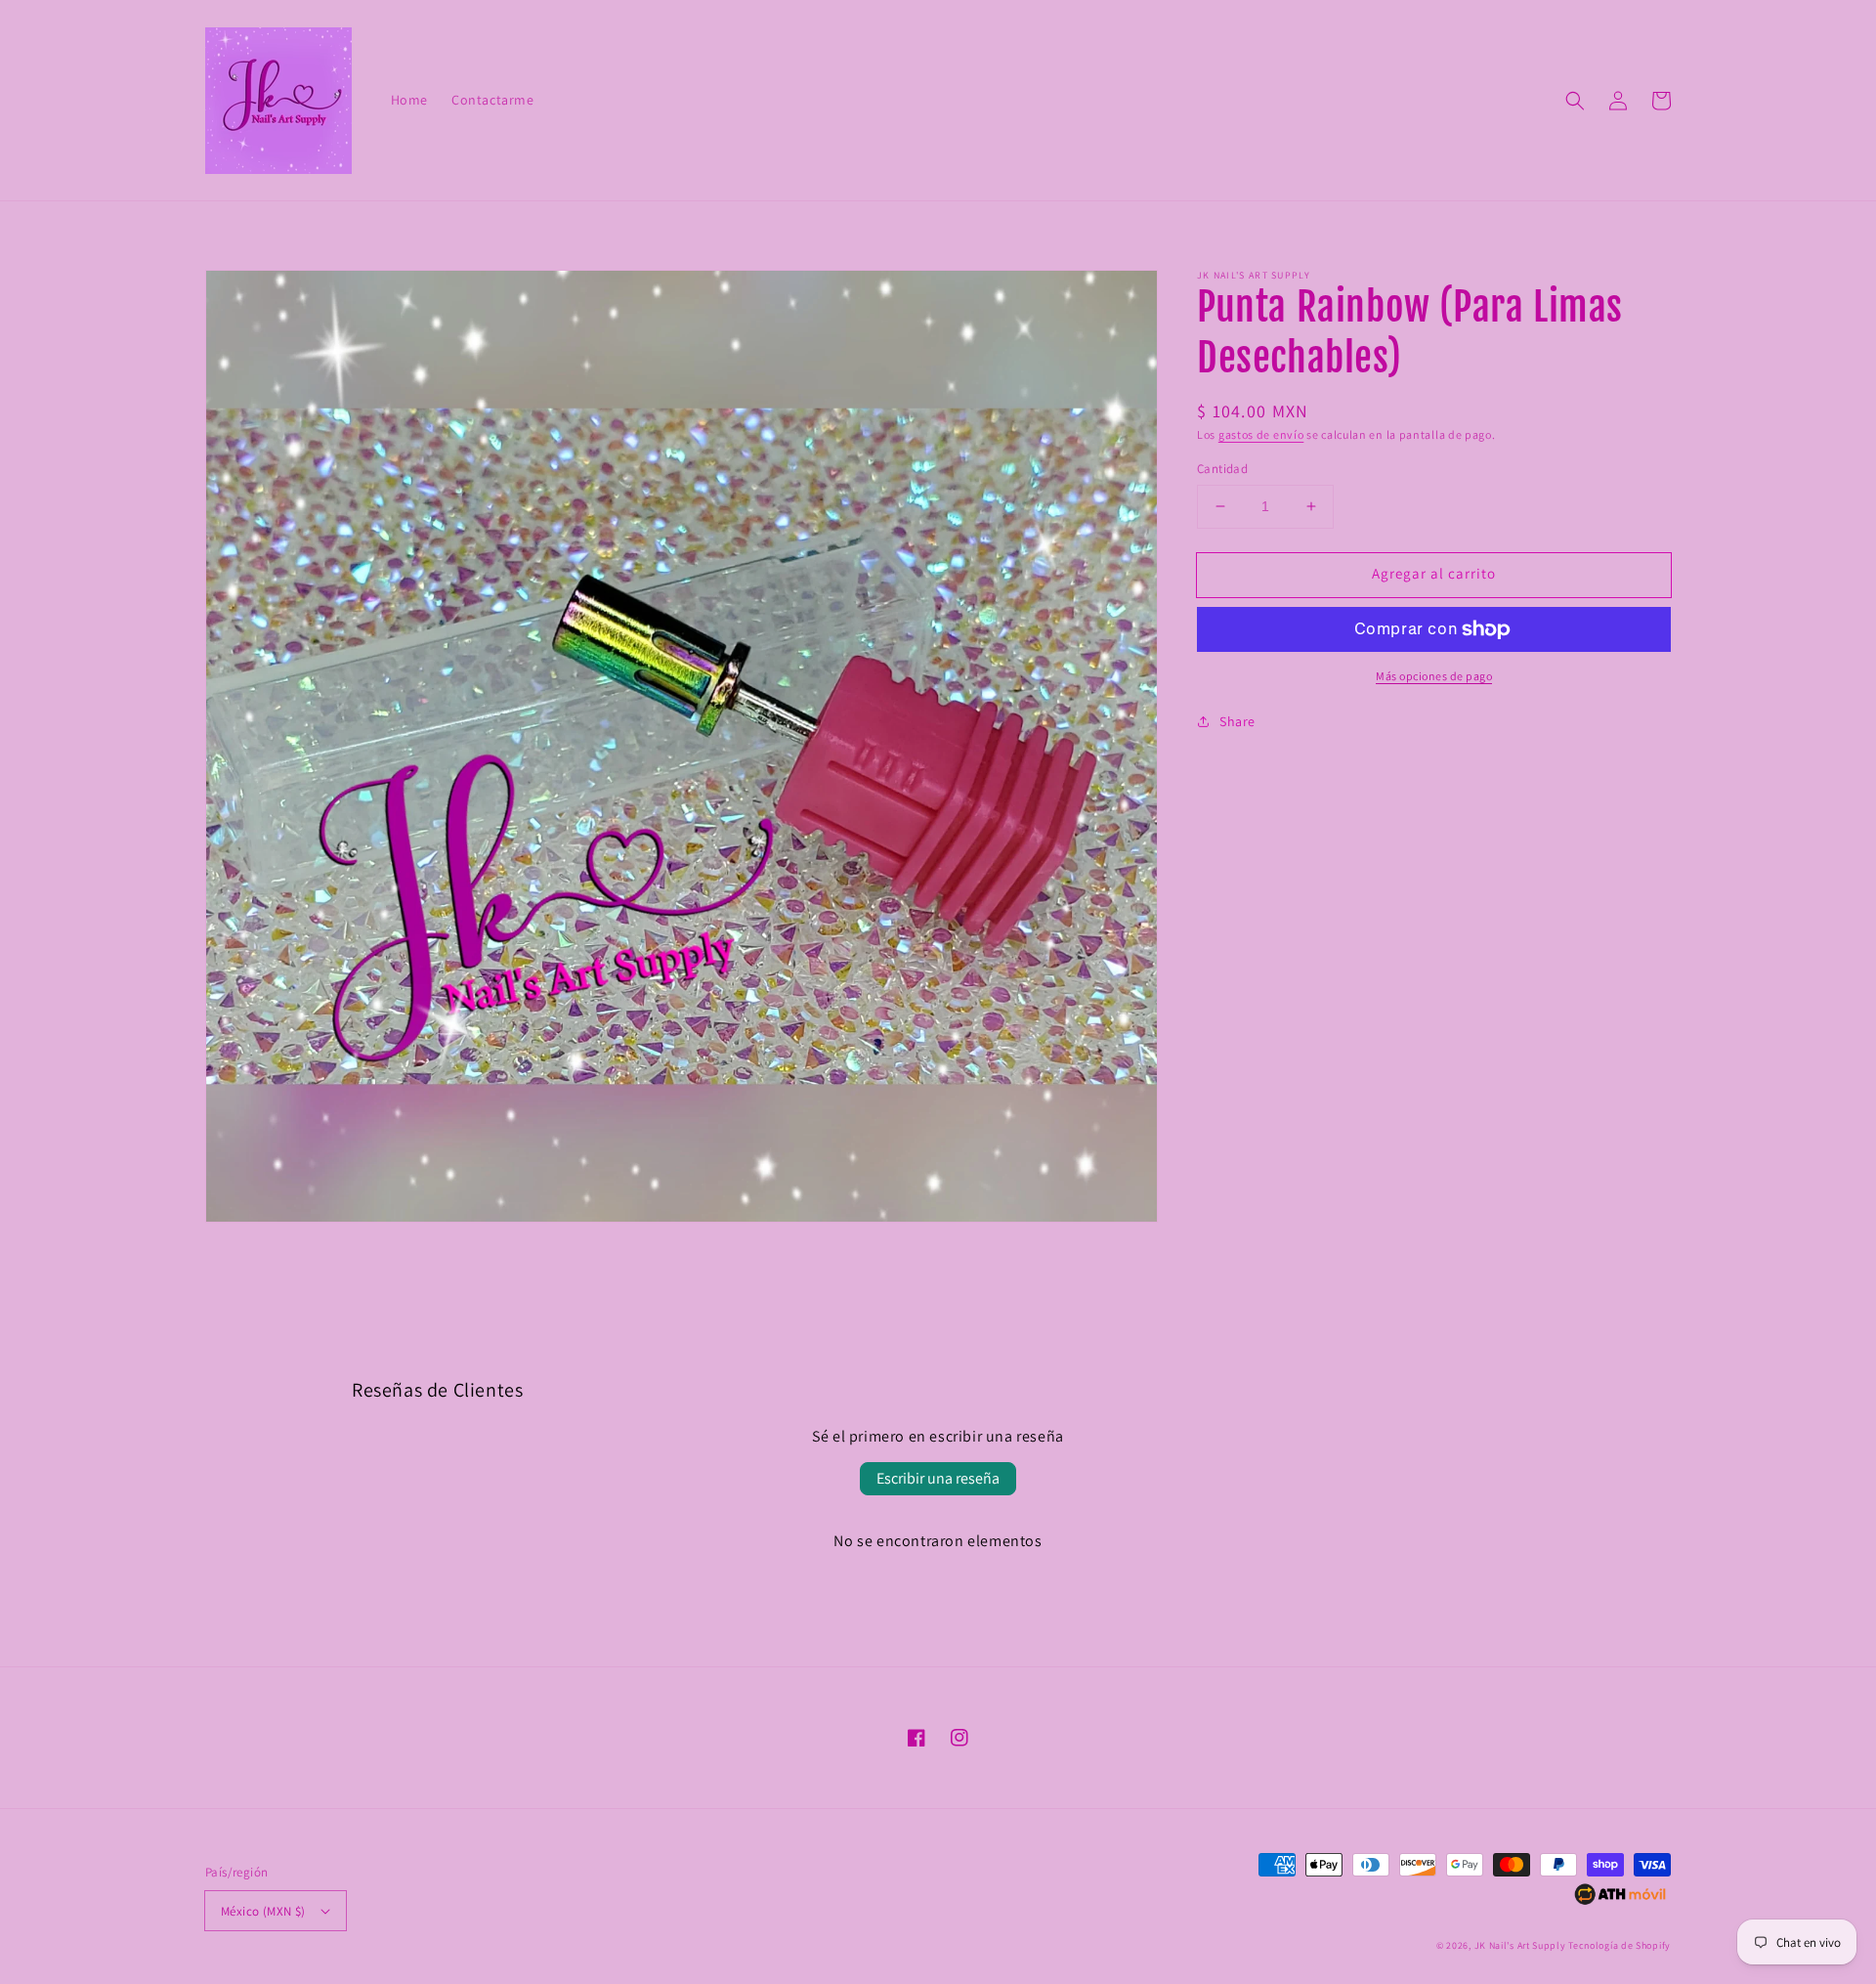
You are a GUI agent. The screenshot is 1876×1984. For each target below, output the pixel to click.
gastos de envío (1261, 434)
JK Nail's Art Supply (1520, 1945)
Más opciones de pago (1434, 676)
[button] (1575, 101)
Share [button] (1237, 721)
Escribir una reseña (938, 1478)
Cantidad (1222, 469)
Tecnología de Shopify (1620, 1945)
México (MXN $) (263, 1911)
